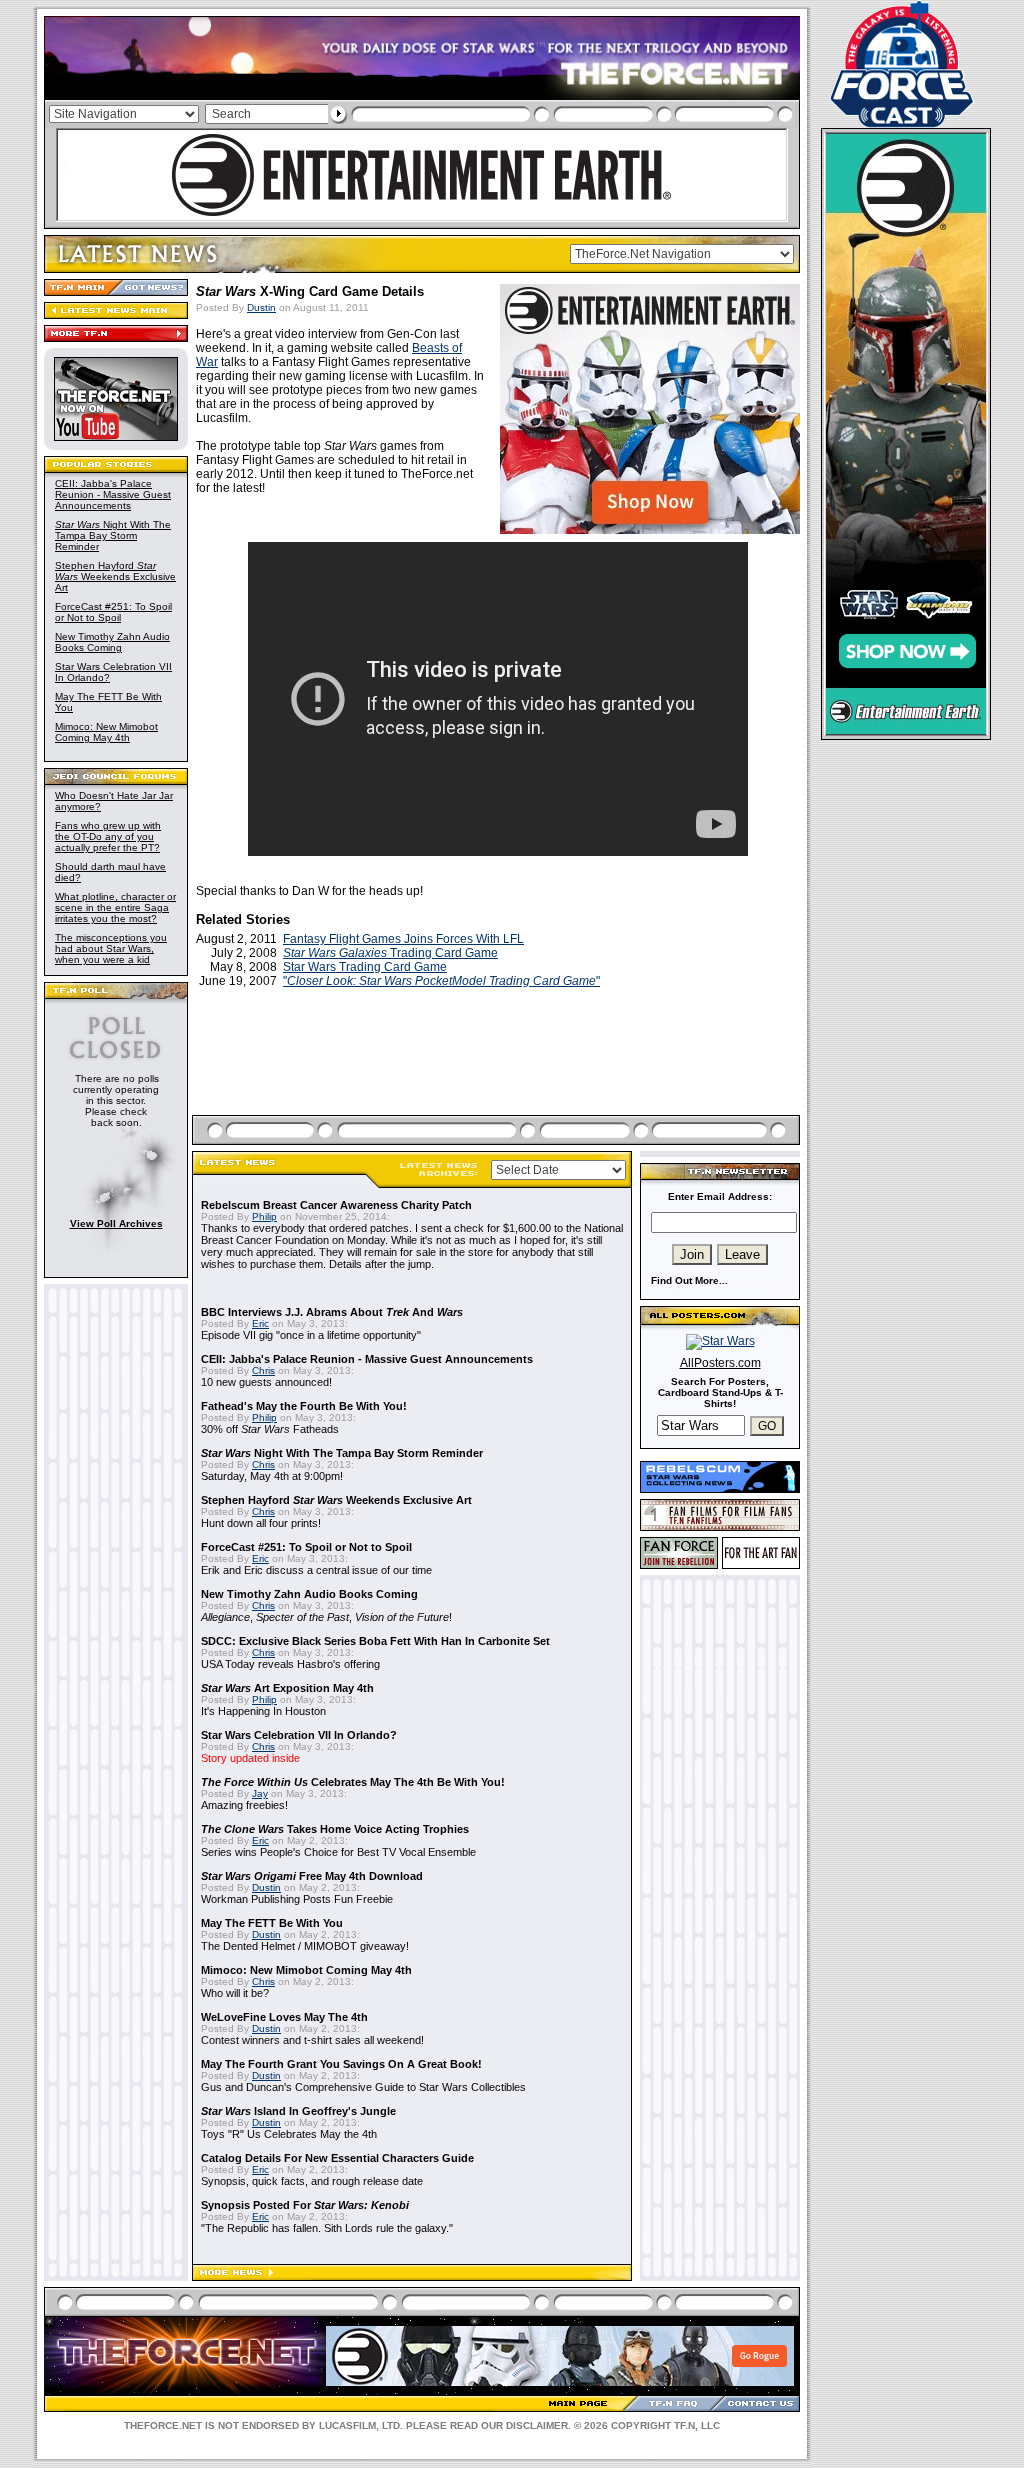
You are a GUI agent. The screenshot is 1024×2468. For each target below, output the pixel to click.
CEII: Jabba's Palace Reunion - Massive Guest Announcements (113, 494)
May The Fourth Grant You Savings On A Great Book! (341, 2064)
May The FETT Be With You (272, 1923)
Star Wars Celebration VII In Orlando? (299, 1735)
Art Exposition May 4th (287, 1688)
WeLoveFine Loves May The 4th (284, 2017)
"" (441, 981)
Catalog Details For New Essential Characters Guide (337, 2158)
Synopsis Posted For (305, 2205)
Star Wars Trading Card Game (365, 967)
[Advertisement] (498, 1075)
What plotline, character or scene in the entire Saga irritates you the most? (115, 907)
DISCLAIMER (537, 2425)
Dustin (261, 307)
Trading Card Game (390, 953)
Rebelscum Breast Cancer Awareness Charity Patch (336, 1205)
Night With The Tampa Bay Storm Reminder (113, 535)
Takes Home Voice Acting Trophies (335, 1829)
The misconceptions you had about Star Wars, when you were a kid (111, 948)
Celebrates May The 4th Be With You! (353, 1782)
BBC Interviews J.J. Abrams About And (332, 1312)
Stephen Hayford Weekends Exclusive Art (115, 576)
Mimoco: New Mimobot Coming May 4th (106, 732)
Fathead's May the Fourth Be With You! (304, 1406)
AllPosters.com (720, 1363)
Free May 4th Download (312, 1876)
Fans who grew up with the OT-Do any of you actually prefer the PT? (108, 836)
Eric (260, 1323)
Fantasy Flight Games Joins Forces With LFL (403, 939)
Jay (260, 1793)
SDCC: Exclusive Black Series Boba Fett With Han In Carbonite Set (375, 1641)
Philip (264, 1216)
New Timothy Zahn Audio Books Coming (112, 642)
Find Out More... (689, 1280)
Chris (263, 1370)
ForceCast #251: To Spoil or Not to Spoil (113, 612)
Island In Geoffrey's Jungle (298, 2111)
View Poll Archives (116, 1223)
